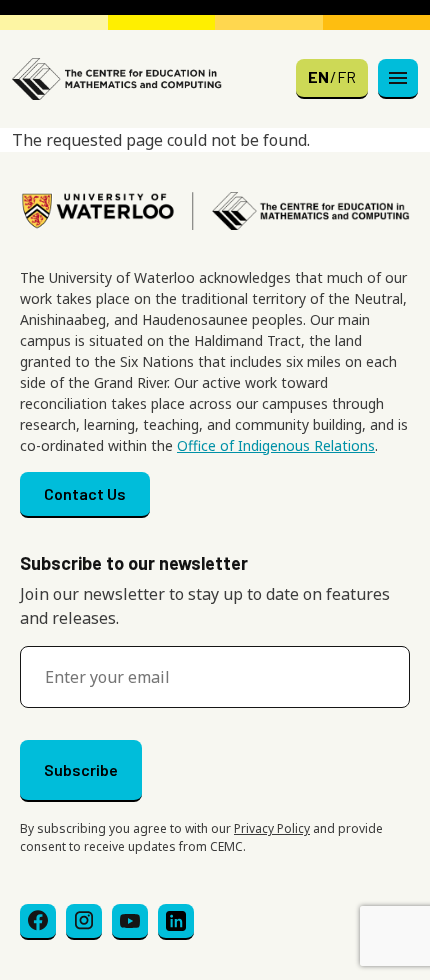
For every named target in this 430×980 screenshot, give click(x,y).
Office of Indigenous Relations (276, 445)
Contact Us (85, 493)
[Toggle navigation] (398, 79)
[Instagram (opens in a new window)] (84, 922)
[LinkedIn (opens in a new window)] (176, 922)
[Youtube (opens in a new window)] (130, 922)
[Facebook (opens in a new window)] (38, 922)
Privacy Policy (272, 828)
